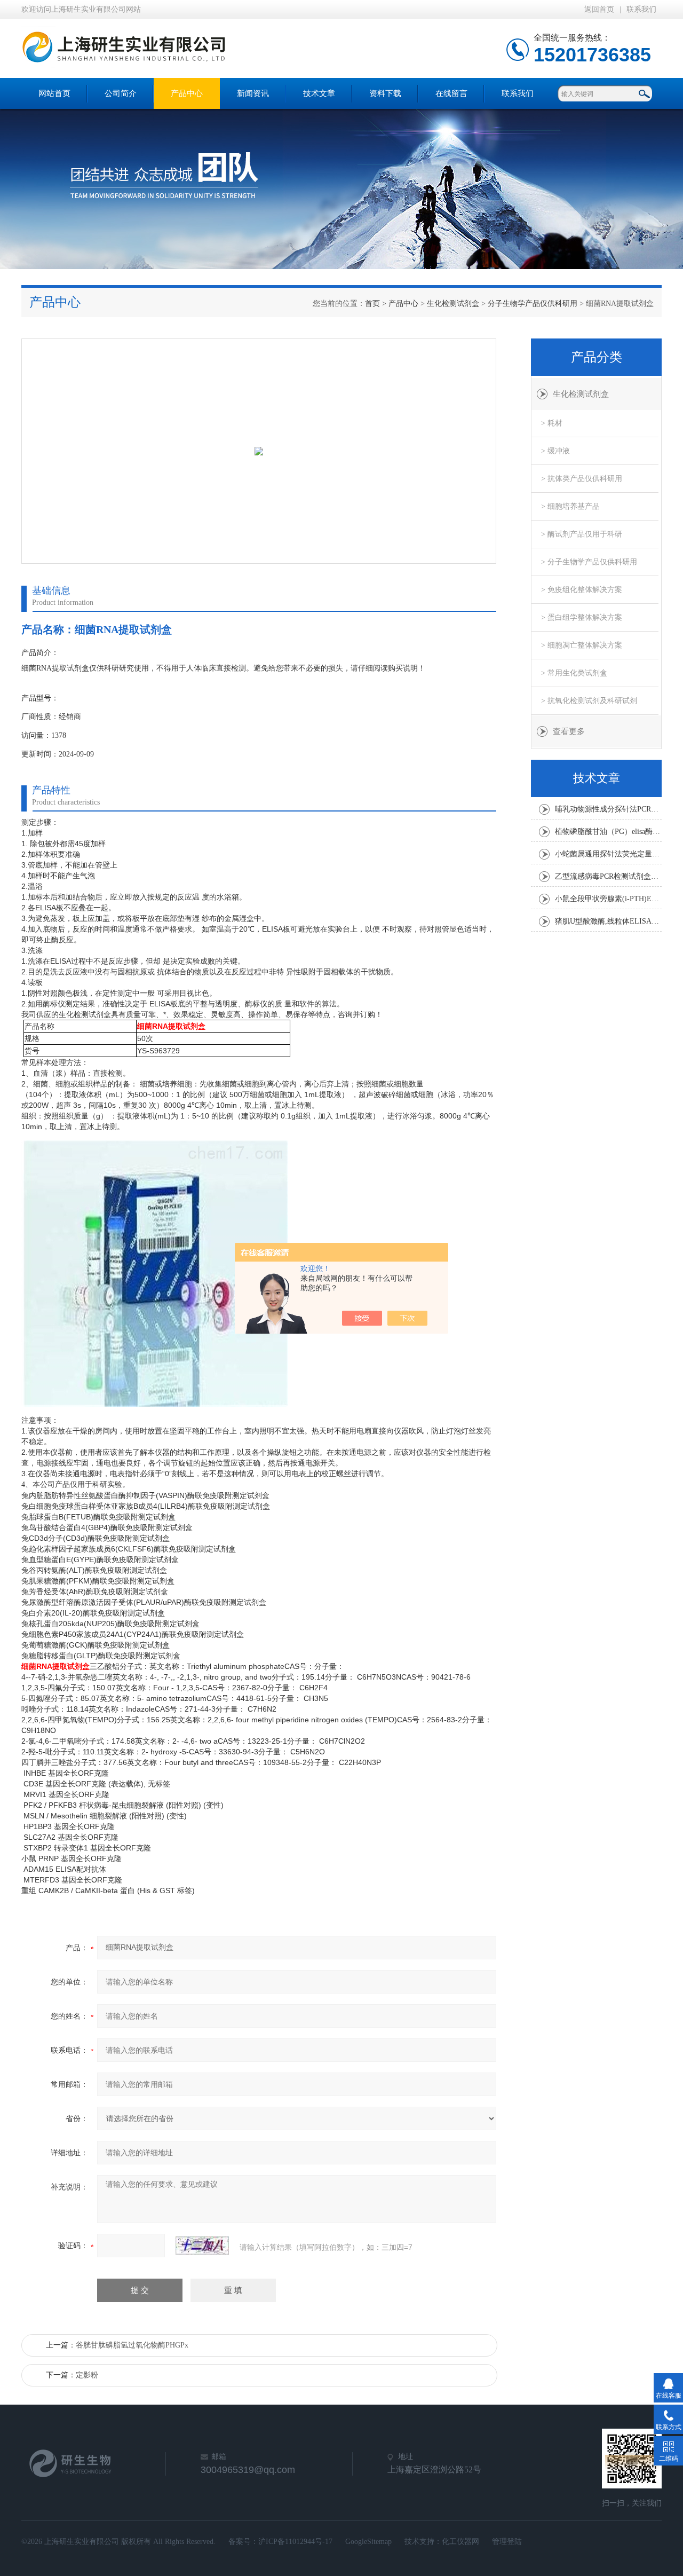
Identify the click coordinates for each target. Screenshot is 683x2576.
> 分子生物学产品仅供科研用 (589, 562)
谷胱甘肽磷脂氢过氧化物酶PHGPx (132, 2345)
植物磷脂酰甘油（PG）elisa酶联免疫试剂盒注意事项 (608, 832)
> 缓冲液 (555, 451)
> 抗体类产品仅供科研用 (582, 479)
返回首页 (599, 9)
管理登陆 (507, 2542)
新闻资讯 (253, 93)
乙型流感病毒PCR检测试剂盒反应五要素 (608, 876)
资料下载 (385, 93)
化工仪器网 (460, 2542)
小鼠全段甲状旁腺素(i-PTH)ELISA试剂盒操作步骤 (608, 899)
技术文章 (319, 93)
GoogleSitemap (368, 2542)
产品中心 (187, 93)
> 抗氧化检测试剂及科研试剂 (589, 701)
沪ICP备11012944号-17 (295, 2542)
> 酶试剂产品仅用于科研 (582, 534)
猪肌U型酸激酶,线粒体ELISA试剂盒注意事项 (608, 921)
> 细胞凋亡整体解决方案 (582, 645)
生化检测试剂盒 (453, 304)
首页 (372, 304)
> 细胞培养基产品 (570, 506)
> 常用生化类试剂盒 (574, 673)
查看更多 (569, 731)
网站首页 (54, 93)
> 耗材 (552, 423)
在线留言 (451, 93)
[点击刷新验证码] (202, 2246)
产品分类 (597, 357)
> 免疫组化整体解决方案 (582, 590)
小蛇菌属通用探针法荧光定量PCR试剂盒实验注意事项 (608, 854)
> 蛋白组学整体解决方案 (582, 617)
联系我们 (641, 9)
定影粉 (87, 2375)
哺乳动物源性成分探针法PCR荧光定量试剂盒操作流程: (608, 809)
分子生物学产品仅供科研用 (533, 304)
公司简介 (121, 93)
